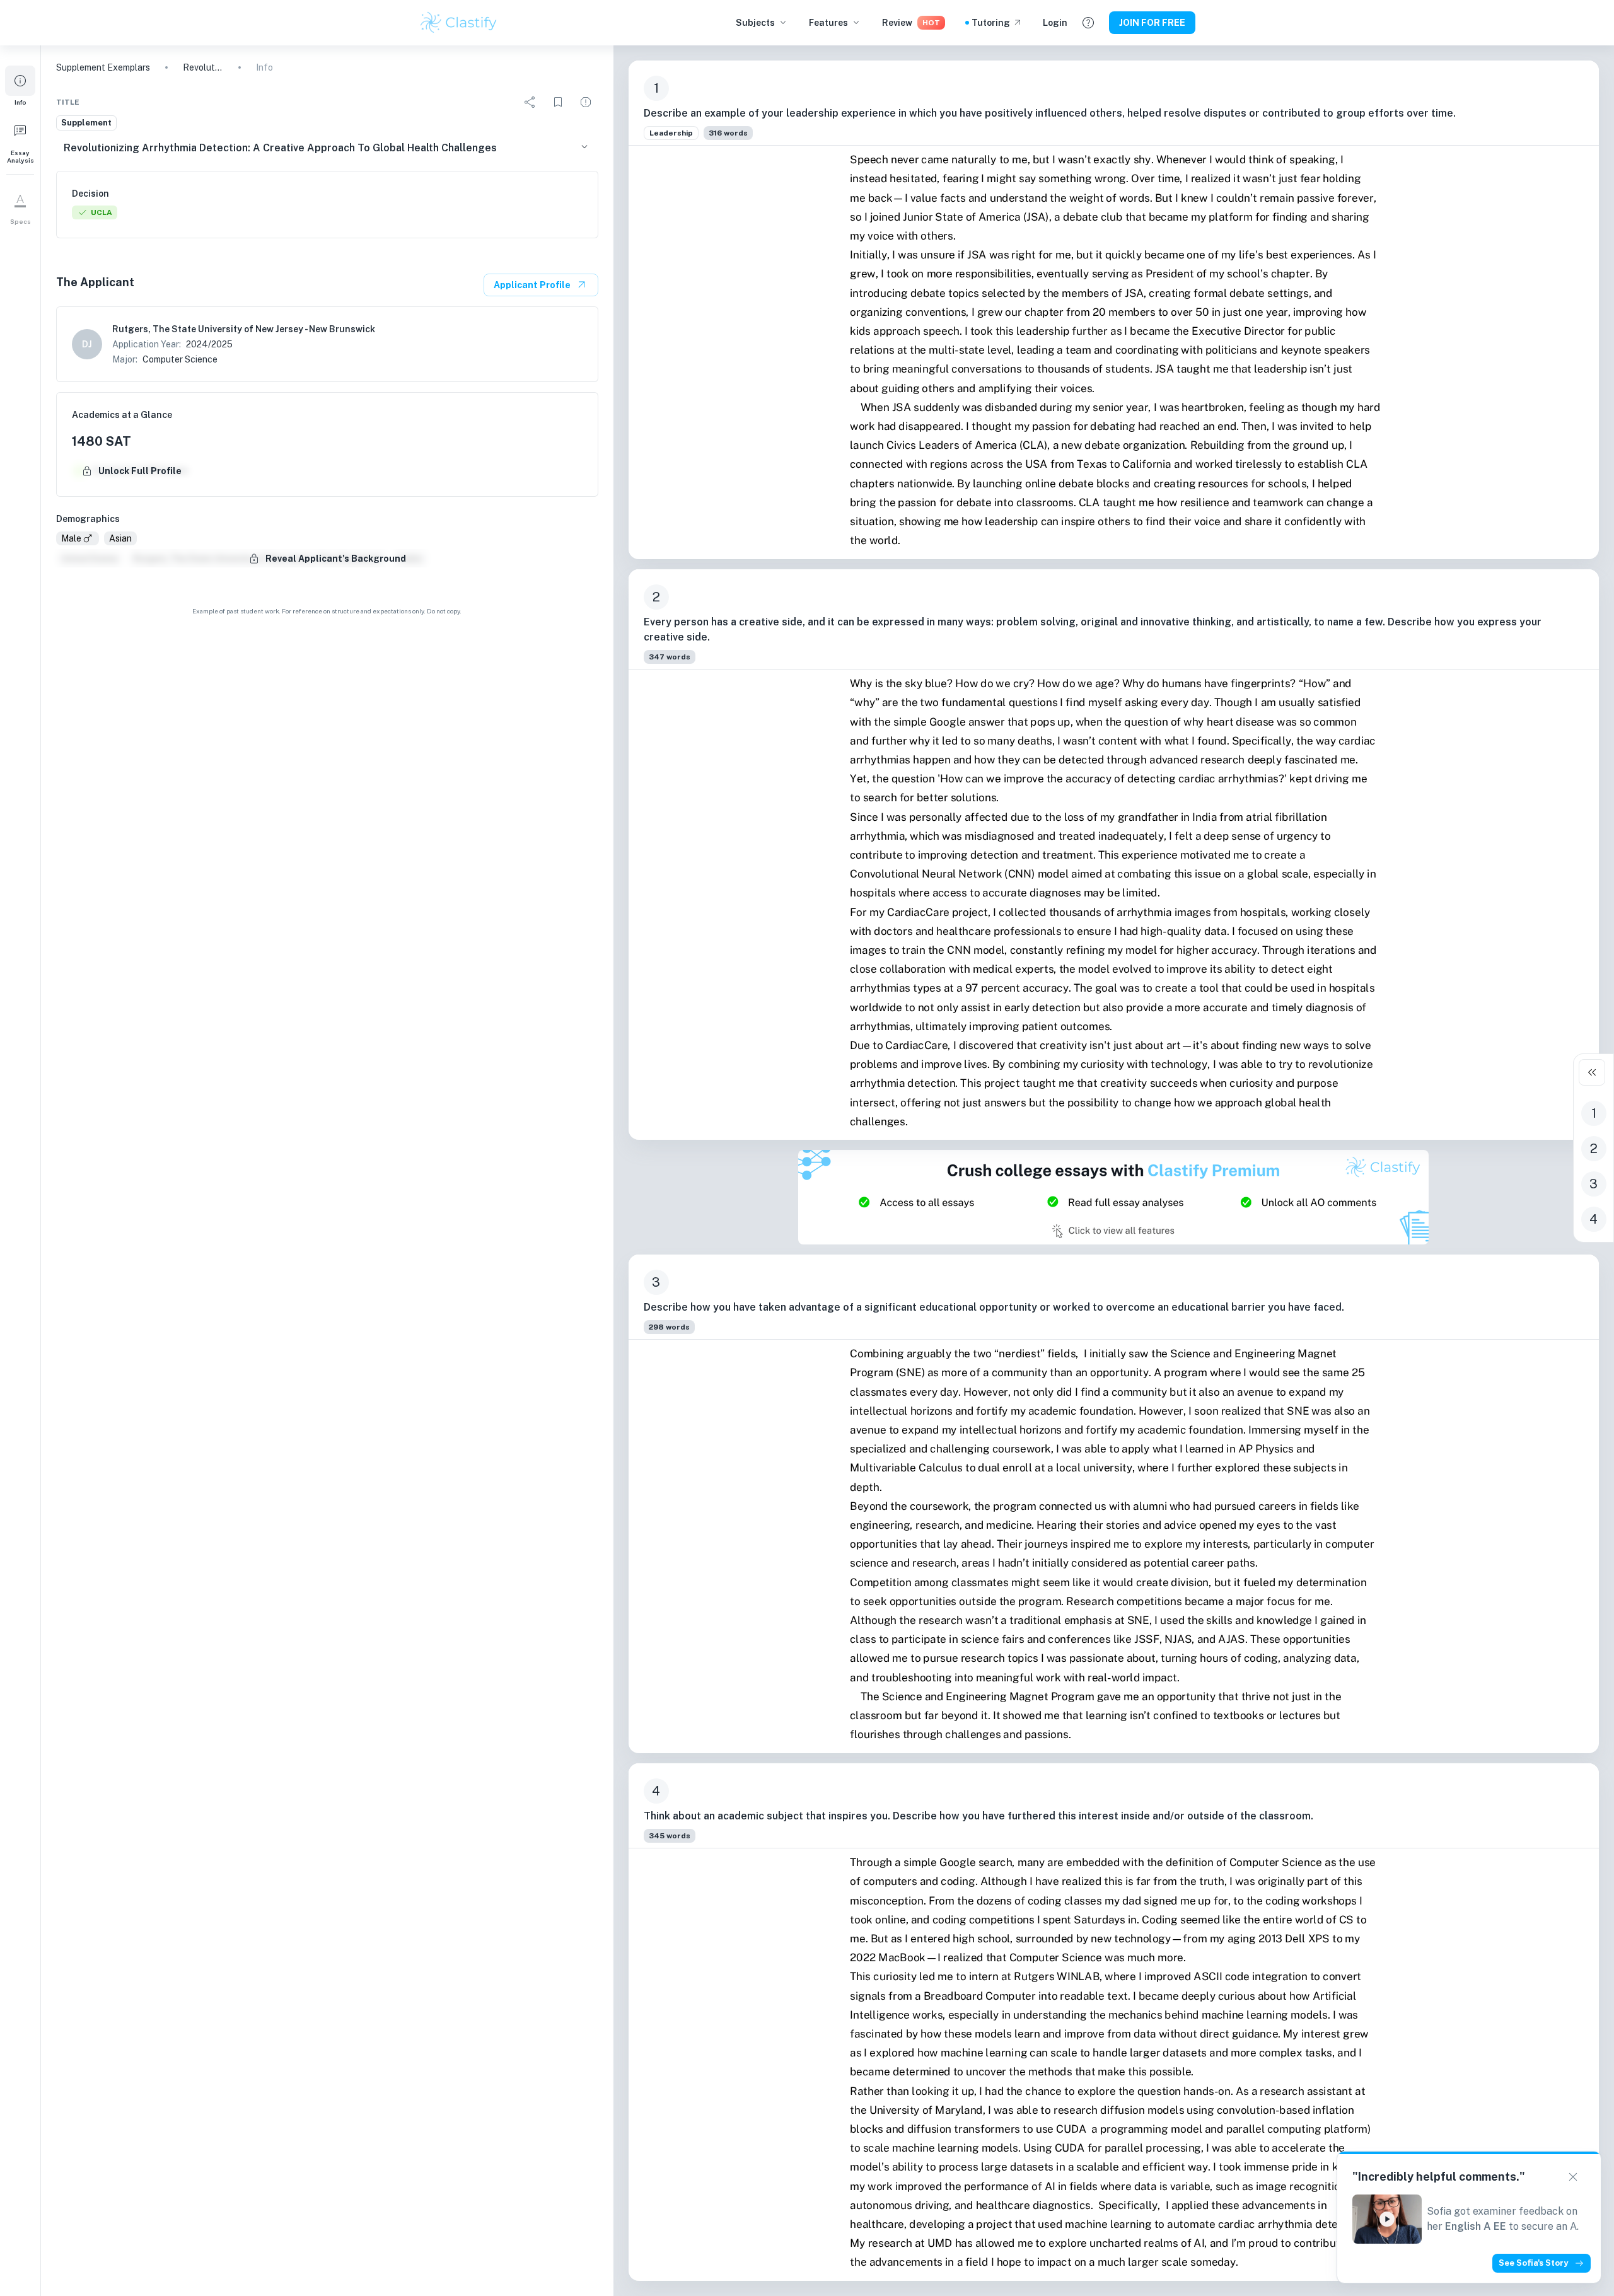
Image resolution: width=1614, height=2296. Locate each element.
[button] (20, 86)
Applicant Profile (532, 285)
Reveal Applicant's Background (336, 559)
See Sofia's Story (1533, 2263)
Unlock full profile (140, 471)
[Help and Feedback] (1088, 23)
